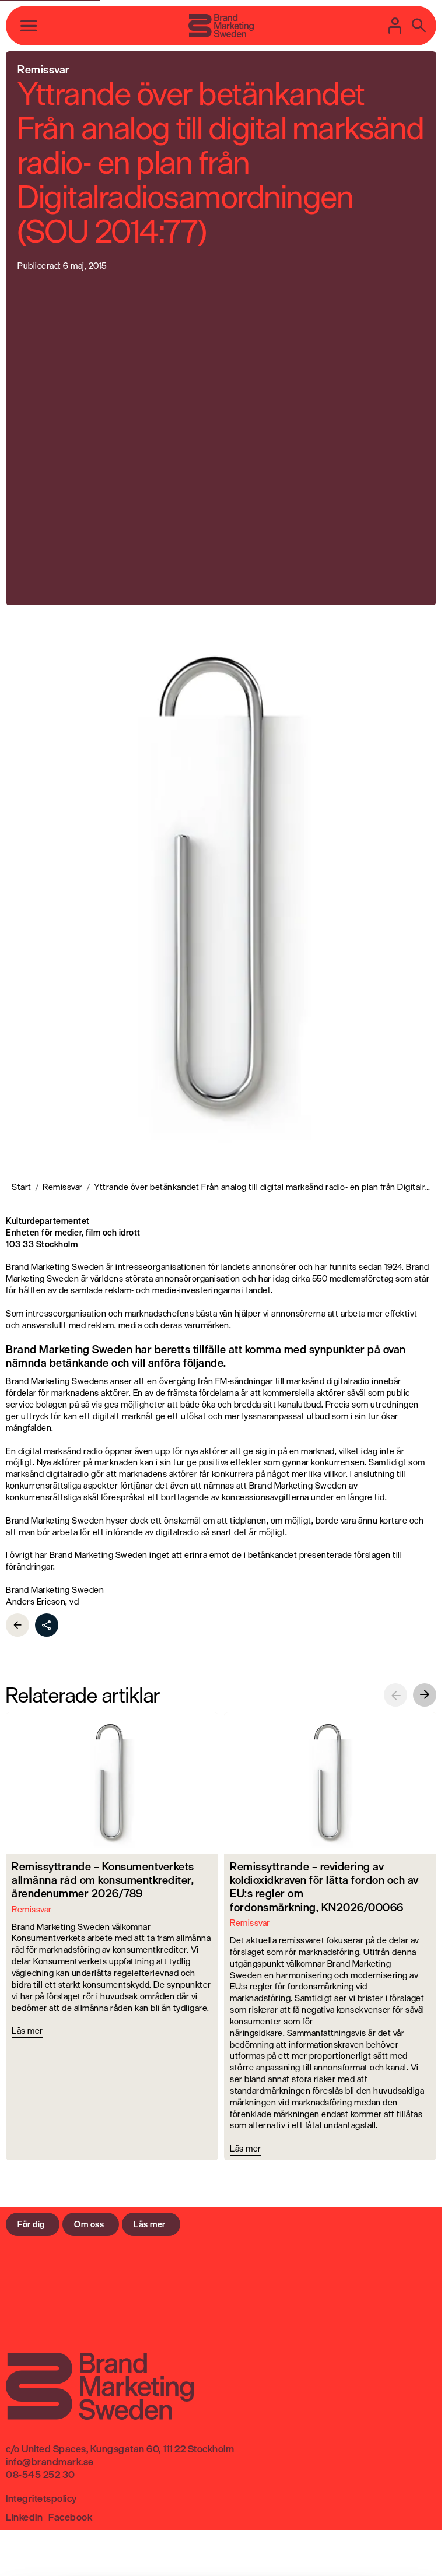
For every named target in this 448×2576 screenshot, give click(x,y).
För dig (31, 2224)
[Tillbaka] (17, 1625)
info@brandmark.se (50, 2462)
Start (22, 1187)
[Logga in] (395, 26)
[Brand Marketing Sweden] (221, 26)
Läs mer (150, 2224)
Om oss (89, 2224)
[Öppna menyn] (29, 26)
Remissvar (63, 1187)
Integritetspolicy (41, 2498)
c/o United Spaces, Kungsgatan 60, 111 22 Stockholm (120, 2449)
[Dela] (47, 1625)
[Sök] (419, 26)
